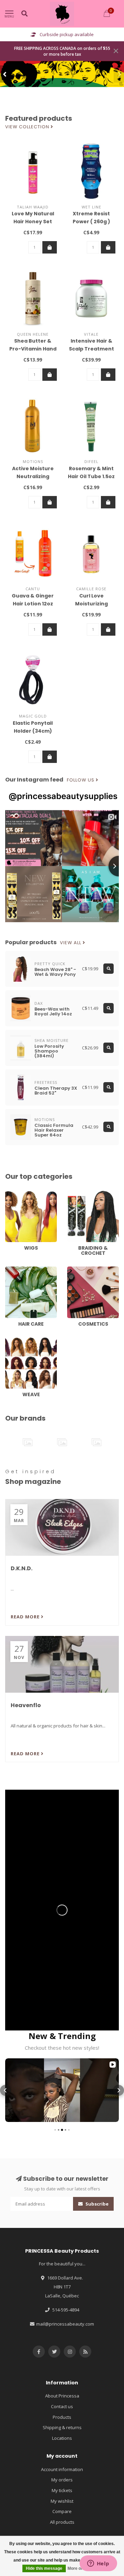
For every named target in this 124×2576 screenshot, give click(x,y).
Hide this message (44, 2568)
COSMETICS (79, 1270)
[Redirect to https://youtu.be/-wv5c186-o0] (62, 1910)
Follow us (81, 780)
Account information (62, 2469)
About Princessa (62, 2396)
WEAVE (12, 1340)
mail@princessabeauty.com (65, 2324)
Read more (26, 1617)
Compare (62, 2511)
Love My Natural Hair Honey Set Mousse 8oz (33, 222)
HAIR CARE (16, 1270)
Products (62, 2417)
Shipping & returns (62, 2427)
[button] (5, 74)
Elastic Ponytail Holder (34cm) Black (33, 731)
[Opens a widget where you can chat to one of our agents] (98, 2564)
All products (62, 2522)
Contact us (62, 2406)
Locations (62, 2438)
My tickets (62, 2490)
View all (71, 943)
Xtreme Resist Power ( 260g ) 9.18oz (91, 222)
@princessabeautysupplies (63, 796)
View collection (28, 127)
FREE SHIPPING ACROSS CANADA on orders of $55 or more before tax (62, 51)
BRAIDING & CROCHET (90, 1194)
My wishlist (62, 2501)
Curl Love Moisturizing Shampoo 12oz (91, 604)
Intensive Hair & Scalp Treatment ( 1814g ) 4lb (91, 349)
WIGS (11, 1194)
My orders (62, 2480)
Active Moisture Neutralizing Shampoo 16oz (33, 476)
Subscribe (96, 2204)
